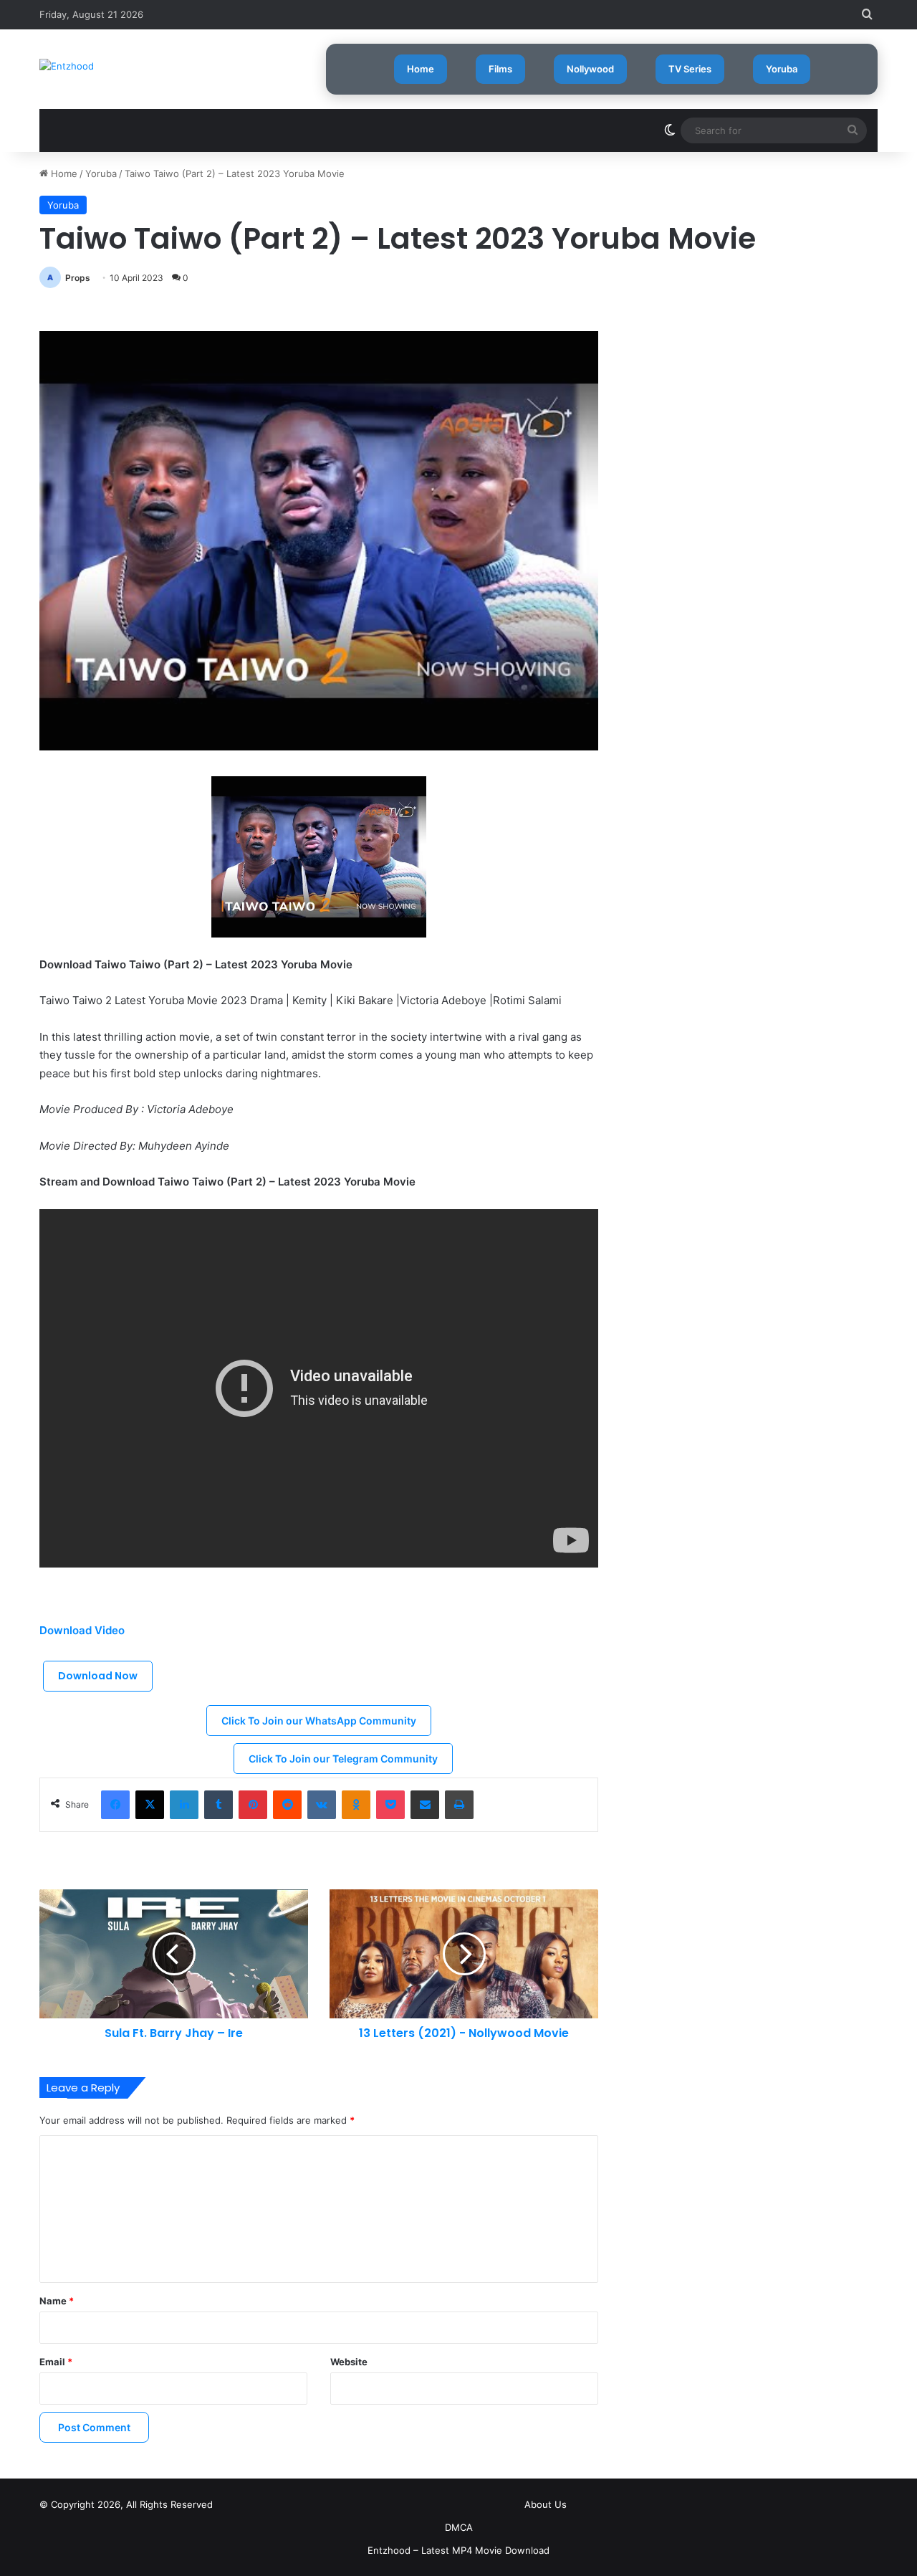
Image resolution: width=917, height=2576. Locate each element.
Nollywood (590, 69)
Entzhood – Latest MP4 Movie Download (458, 2550)
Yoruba (782, 69)
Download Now (98, 1676)
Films (500, 69)
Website (349, 2362)
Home (421, 69)
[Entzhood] (67, 66)
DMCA (459, 2527)
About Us (546, 2504)
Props (78, 278)
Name (57, 2301)
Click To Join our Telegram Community (343, 1759)
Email (56, 2362)
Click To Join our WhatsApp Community (319, 1721)
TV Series (690, 69)
